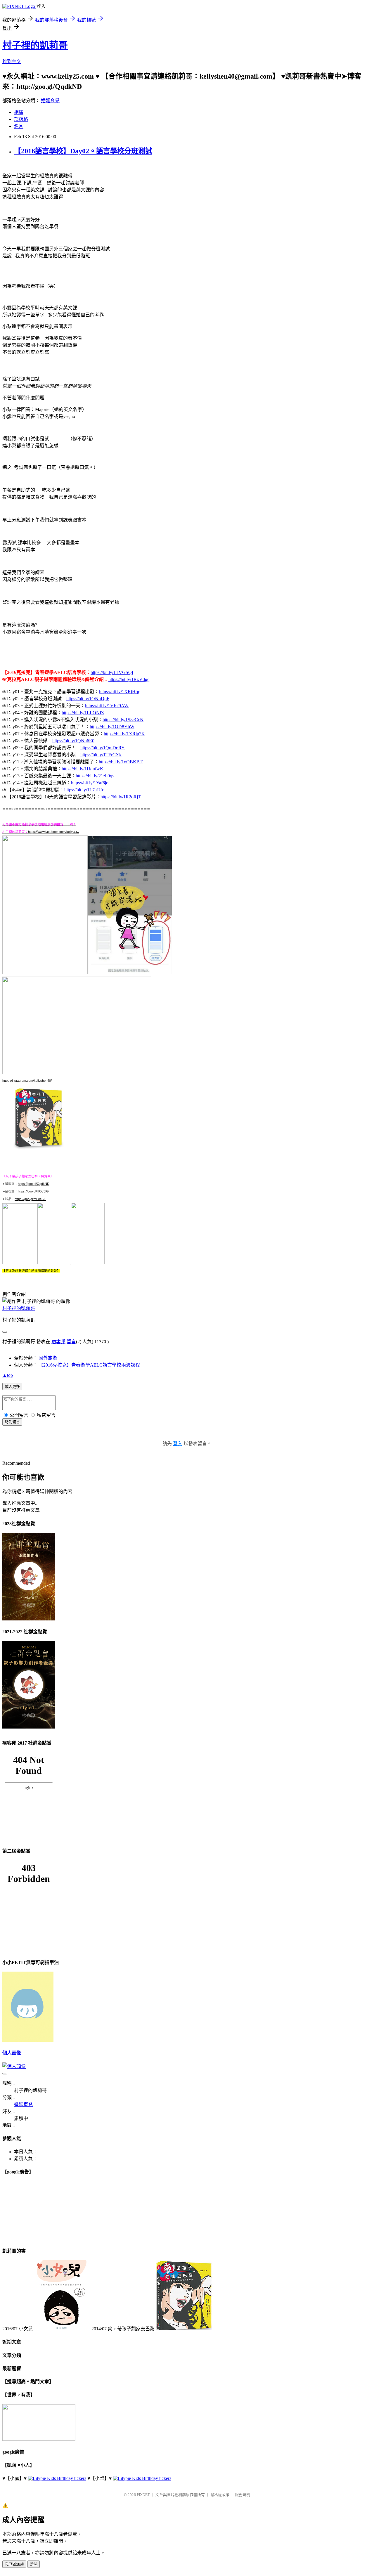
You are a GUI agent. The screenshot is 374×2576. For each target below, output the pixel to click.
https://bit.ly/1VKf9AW (107, 706)
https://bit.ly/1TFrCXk (101, 755)
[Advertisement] (97, 272)
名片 (19, 126)
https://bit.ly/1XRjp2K (124, 734)
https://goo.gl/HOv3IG (34, 1191)
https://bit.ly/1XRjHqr (119, 692)
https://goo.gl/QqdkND (34, 1184)
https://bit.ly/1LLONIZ (83, 713)
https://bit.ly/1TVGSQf (112, 672)
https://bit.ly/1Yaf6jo (90, 783)
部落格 (21, 119)
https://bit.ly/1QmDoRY (103, 748)
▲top (8, 1375)
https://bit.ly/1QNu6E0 (73, 741)
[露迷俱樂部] (54, 1263)
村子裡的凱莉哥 (35, 45)
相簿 (19, 112)
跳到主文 (12, 61)
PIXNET (143, 2495)
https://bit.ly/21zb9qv (95, 776)
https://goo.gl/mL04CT (30, 1199)
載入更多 (12, 1387)
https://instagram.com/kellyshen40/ (27, 1081)
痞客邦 (58, 1342)
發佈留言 (12, 1422)
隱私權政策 (220, 2495)
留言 (71, 1342)
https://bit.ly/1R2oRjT (121, 797)
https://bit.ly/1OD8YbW (112, 727)
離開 (34, 2564)
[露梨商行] (88, 1263)
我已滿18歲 (14, 2564)
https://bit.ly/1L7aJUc (84, 790)
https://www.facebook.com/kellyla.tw (54, 832)
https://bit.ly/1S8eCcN (123, 720)
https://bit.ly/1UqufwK (83, 769)
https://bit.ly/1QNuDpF (88, 699)
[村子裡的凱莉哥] (20, 1263)
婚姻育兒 (50, 101)
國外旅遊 (48, 1358)
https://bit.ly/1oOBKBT (121, 762)
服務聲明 (243, 2495)
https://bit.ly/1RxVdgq (129, 679)
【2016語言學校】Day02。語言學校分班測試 (83, 151)
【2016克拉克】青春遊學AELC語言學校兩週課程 (89, 1365)
